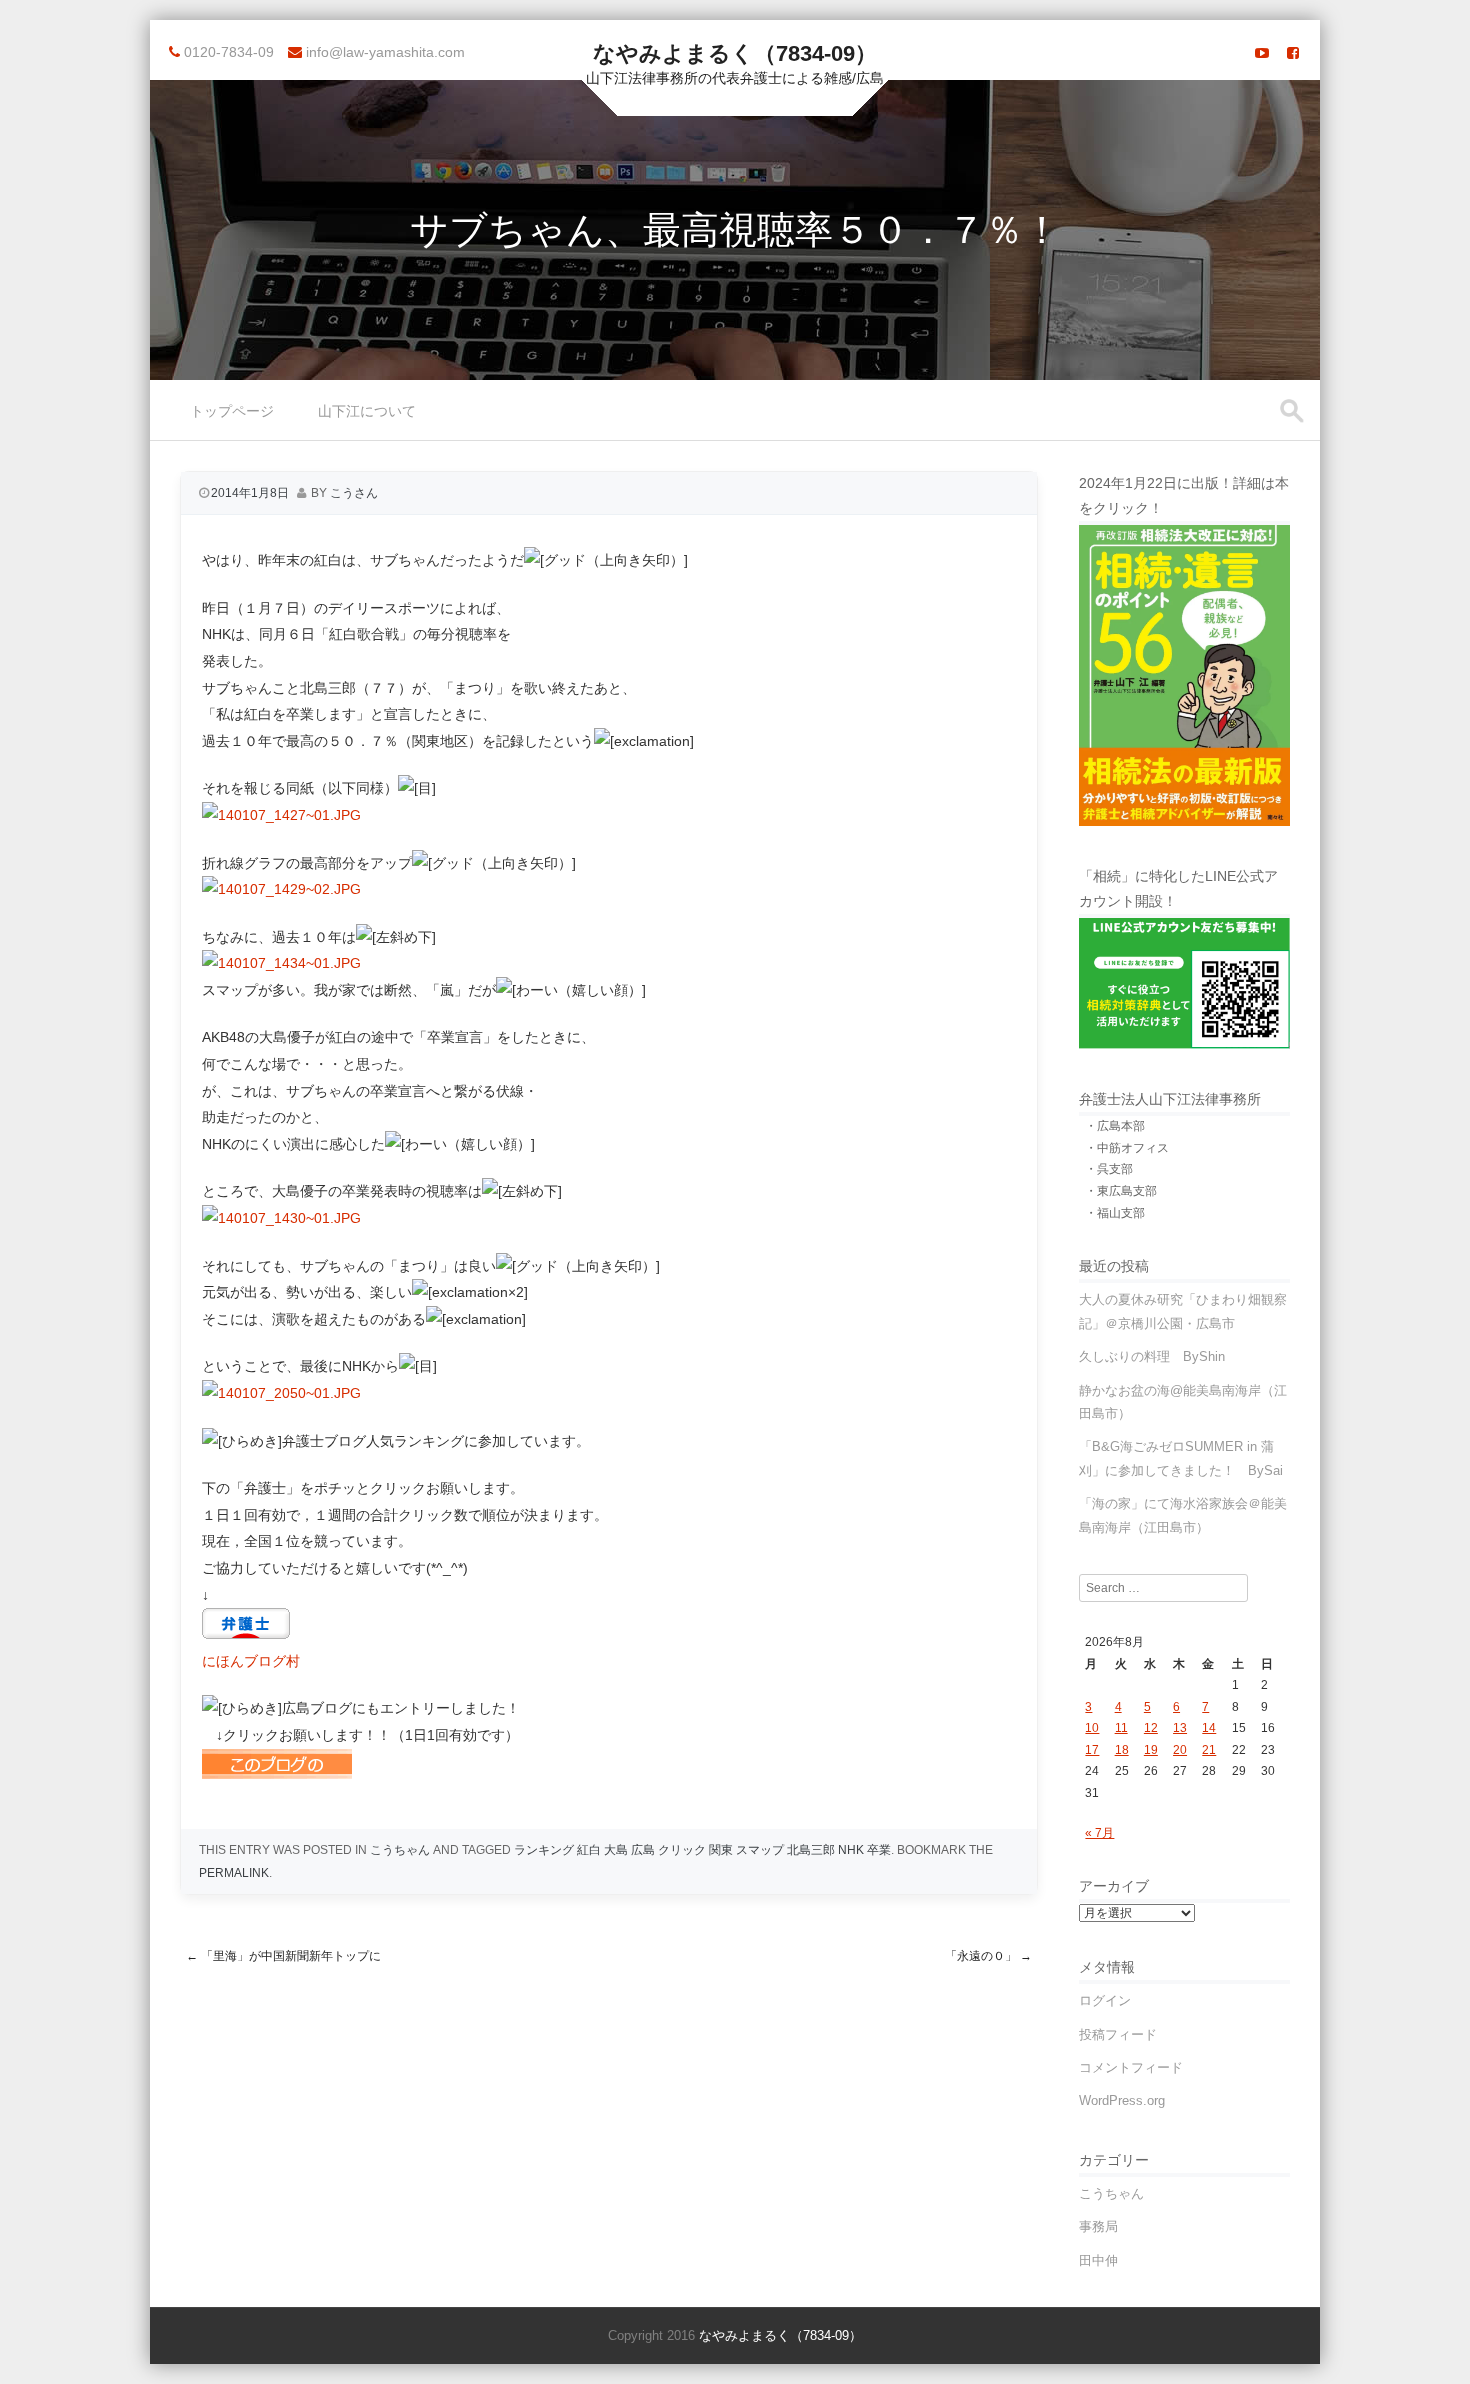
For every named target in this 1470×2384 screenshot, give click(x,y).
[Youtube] (1262, 53)
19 (1151, 1750)
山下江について (367, 411)
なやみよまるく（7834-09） (735, 53)
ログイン (1105, 2000)
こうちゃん (400, 1850)
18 (1122, 1750)
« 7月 (1099, 1833)
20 (1180, 1750)
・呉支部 (1109, 1169)
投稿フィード (1118, 2034)
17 (1092, 1750)
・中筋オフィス (1127, 1148)
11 (1121, 1728)
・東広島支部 (1121, 1191)
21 (1209, 1750)
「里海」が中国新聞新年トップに (283, 1956)
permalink (234, 1873)
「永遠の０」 (988, 1956)
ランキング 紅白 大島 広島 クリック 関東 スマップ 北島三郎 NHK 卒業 (702, 1850)
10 (1092, 1728)
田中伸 (1098, 2260)
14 (1209, 1728)
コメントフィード (1131, 2067)
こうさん (354, 493)
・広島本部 (1115, 1126)
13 (1180, 1728)
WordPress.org (1122, 2100)
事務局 (1098, 2226)
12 (1151, 1728)
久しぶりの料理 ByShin (1152, 1356)
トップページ (232, 411)
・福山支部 (1115, 1213)
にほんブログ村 (251, 1661)
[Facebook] (1293, 53)
